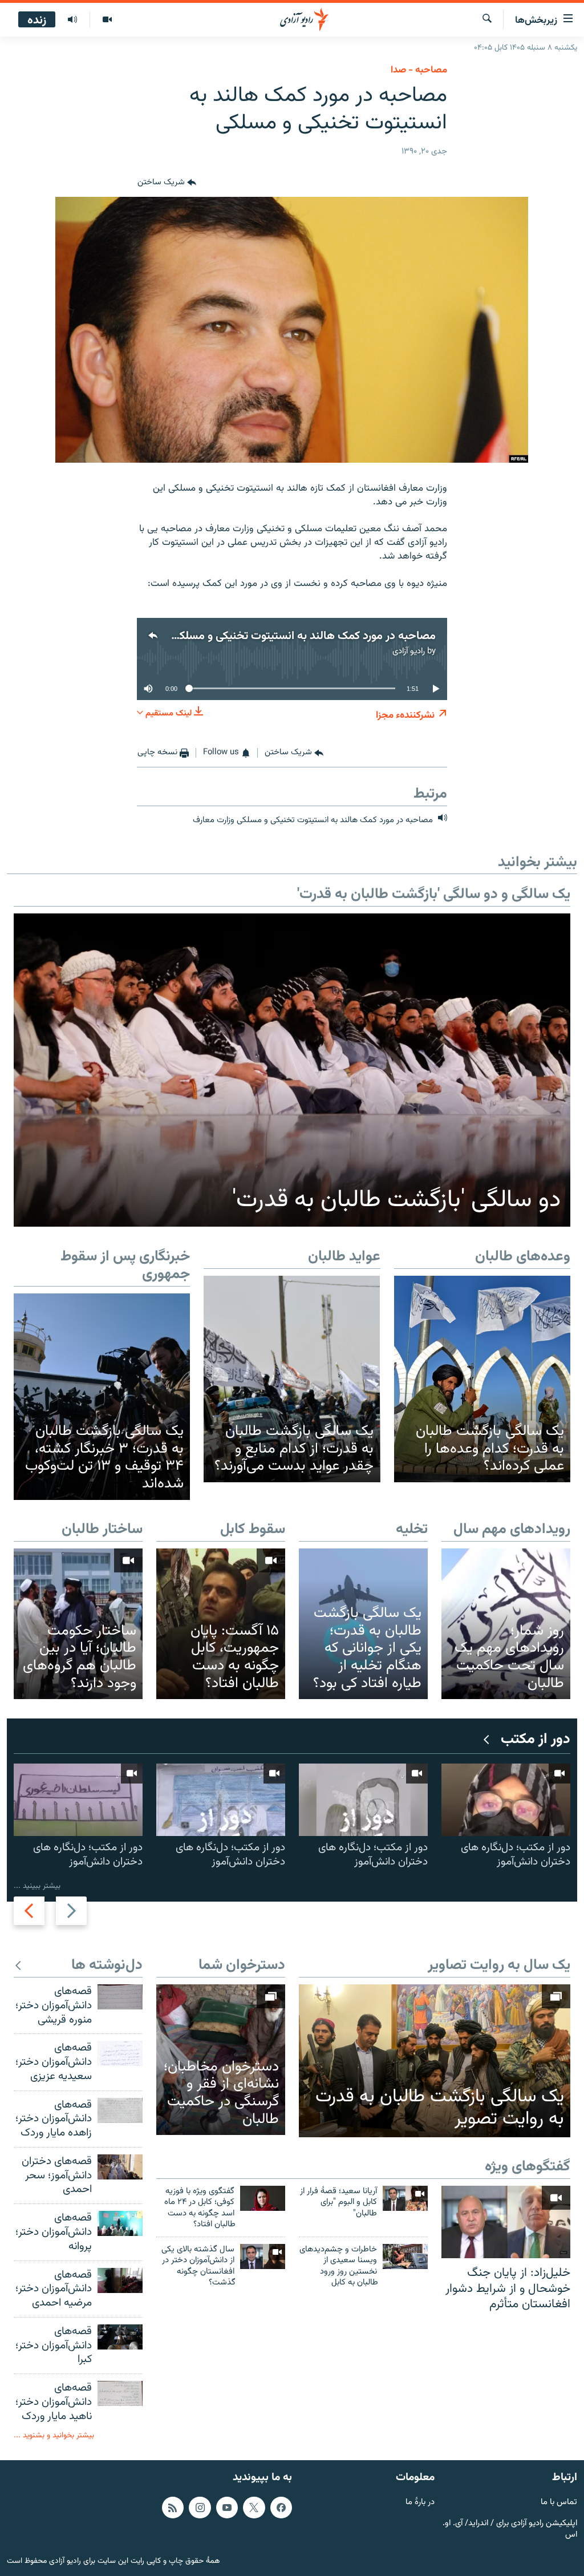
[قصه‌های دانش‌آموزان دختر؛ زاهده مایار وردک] (120, 2110)
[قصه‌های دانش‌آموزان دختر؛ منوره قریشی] (120, 1997)
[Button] (167, 183)
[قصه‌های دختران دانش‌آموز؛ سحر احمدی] (120, 2167)
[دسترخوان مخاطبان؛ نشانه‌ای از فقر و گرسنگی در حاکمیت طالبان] (221, 2060)
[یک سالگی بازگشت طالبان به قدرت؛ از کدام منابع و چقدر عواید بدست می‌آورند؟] (292, 1379)
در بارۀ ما (420, 2503)
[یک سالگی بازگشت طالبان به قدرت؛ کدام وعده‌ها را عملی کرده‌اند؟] (482, 1379)
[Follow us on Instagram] (200, 2508)
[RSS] (173, 2508)
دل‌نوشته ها (107, 1966)
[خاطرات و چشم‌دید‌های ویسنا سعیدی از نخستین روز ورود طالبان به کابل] (405, 2256)
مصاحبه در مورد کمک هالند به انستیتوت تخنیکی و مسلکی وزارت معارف (274, 636)
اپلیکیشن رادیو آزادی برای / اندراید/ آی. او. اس (510, 2529)
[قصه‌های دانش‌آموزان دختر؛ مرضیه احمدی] (120, 2280)
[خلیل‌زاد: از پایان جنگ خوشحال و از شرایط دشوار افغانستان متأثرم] (506, 2222)
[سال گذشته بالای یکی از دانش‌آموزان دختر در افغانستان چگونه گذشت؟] (263, 2256)
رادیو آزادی (409, 651)
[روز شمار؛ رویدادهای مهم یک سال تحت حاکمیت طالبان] (506, 1624)
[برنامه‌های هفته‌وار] (72, 20)
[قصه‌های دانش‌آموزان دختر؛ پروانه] (120, 2223)
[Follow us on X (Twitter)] (254, 2508)
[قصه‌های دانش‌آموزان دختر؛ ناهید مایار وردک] (120, 2393)
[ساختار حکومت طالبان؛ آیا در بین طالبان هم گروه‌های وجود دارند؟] (78, 1624)
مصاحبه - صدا (419, 70)
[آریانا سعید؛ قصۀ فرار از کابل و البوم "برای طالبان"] (405, 2198)
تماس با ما (559, 2503)
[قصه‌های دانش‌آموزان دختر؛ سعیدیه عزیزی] (120, 2053)
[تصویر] (107, 20)
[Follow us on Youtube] (227, 2508)
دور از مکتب (536, 1740)
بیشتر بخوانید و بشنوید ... (54, 2435)
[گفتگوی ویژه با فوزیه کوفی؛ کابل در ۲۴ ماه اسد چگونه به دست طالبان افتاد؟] (263, 2198)
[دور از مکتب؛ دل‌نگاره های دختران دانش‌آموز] (506, 1800)
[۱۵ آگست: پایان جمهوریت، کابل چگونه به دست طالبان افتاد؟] (221, 1624)
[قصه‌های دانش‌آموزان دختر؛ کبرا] (120, 2337)
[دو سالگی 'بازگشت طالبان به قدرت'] (292, 1070)
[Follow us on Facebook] (281, 2508)
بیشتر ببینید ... (37, 1886)
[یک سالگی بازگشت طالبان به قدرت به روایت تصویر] (435, 2061)
